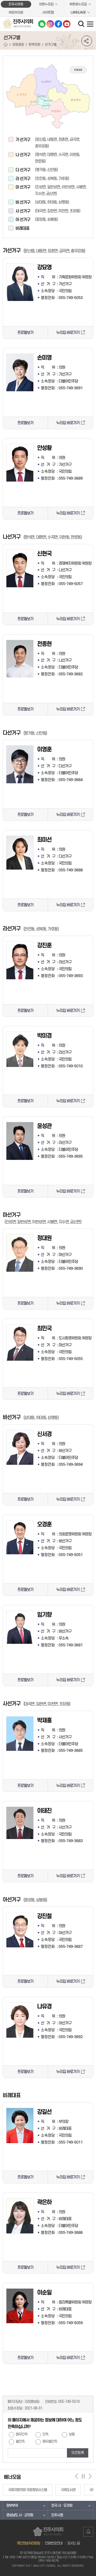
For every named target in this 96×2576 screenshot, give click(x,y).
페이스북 (58, 24)
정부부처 (12, 2505)
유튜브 (67, 24)
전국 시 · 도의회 (62, 2505)
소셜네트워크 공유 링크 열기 (87, 41)
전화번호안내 (54, 2543)
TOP (88, 2533)
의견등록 (78, 2453)
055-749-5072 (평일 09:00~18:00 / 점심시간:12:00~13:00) (48, 2557)
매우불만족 (50, 2442)
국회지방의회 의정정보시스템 (27, 2490)
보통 (72, 2434)
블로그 (42, 24)
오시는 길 (73, 2543)
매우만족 (22, 2434)
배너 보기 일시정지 (83, 2476)
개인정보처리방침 (28, 2543)
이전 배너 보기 (77, 2476)
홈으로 (6, 45)
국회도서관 (68, 2490)
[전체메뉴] (90, 24)
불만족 (20, 2442)
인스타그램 (50, 24)
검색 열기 (82, 24)
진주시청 (57, 2515)
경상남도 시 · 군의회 (20, 2515)
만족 (45, 2434)
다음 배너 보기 (90, 2476)
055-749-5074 (69, 2402)
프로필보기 (25, 333)
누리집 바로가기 (68, 333)
